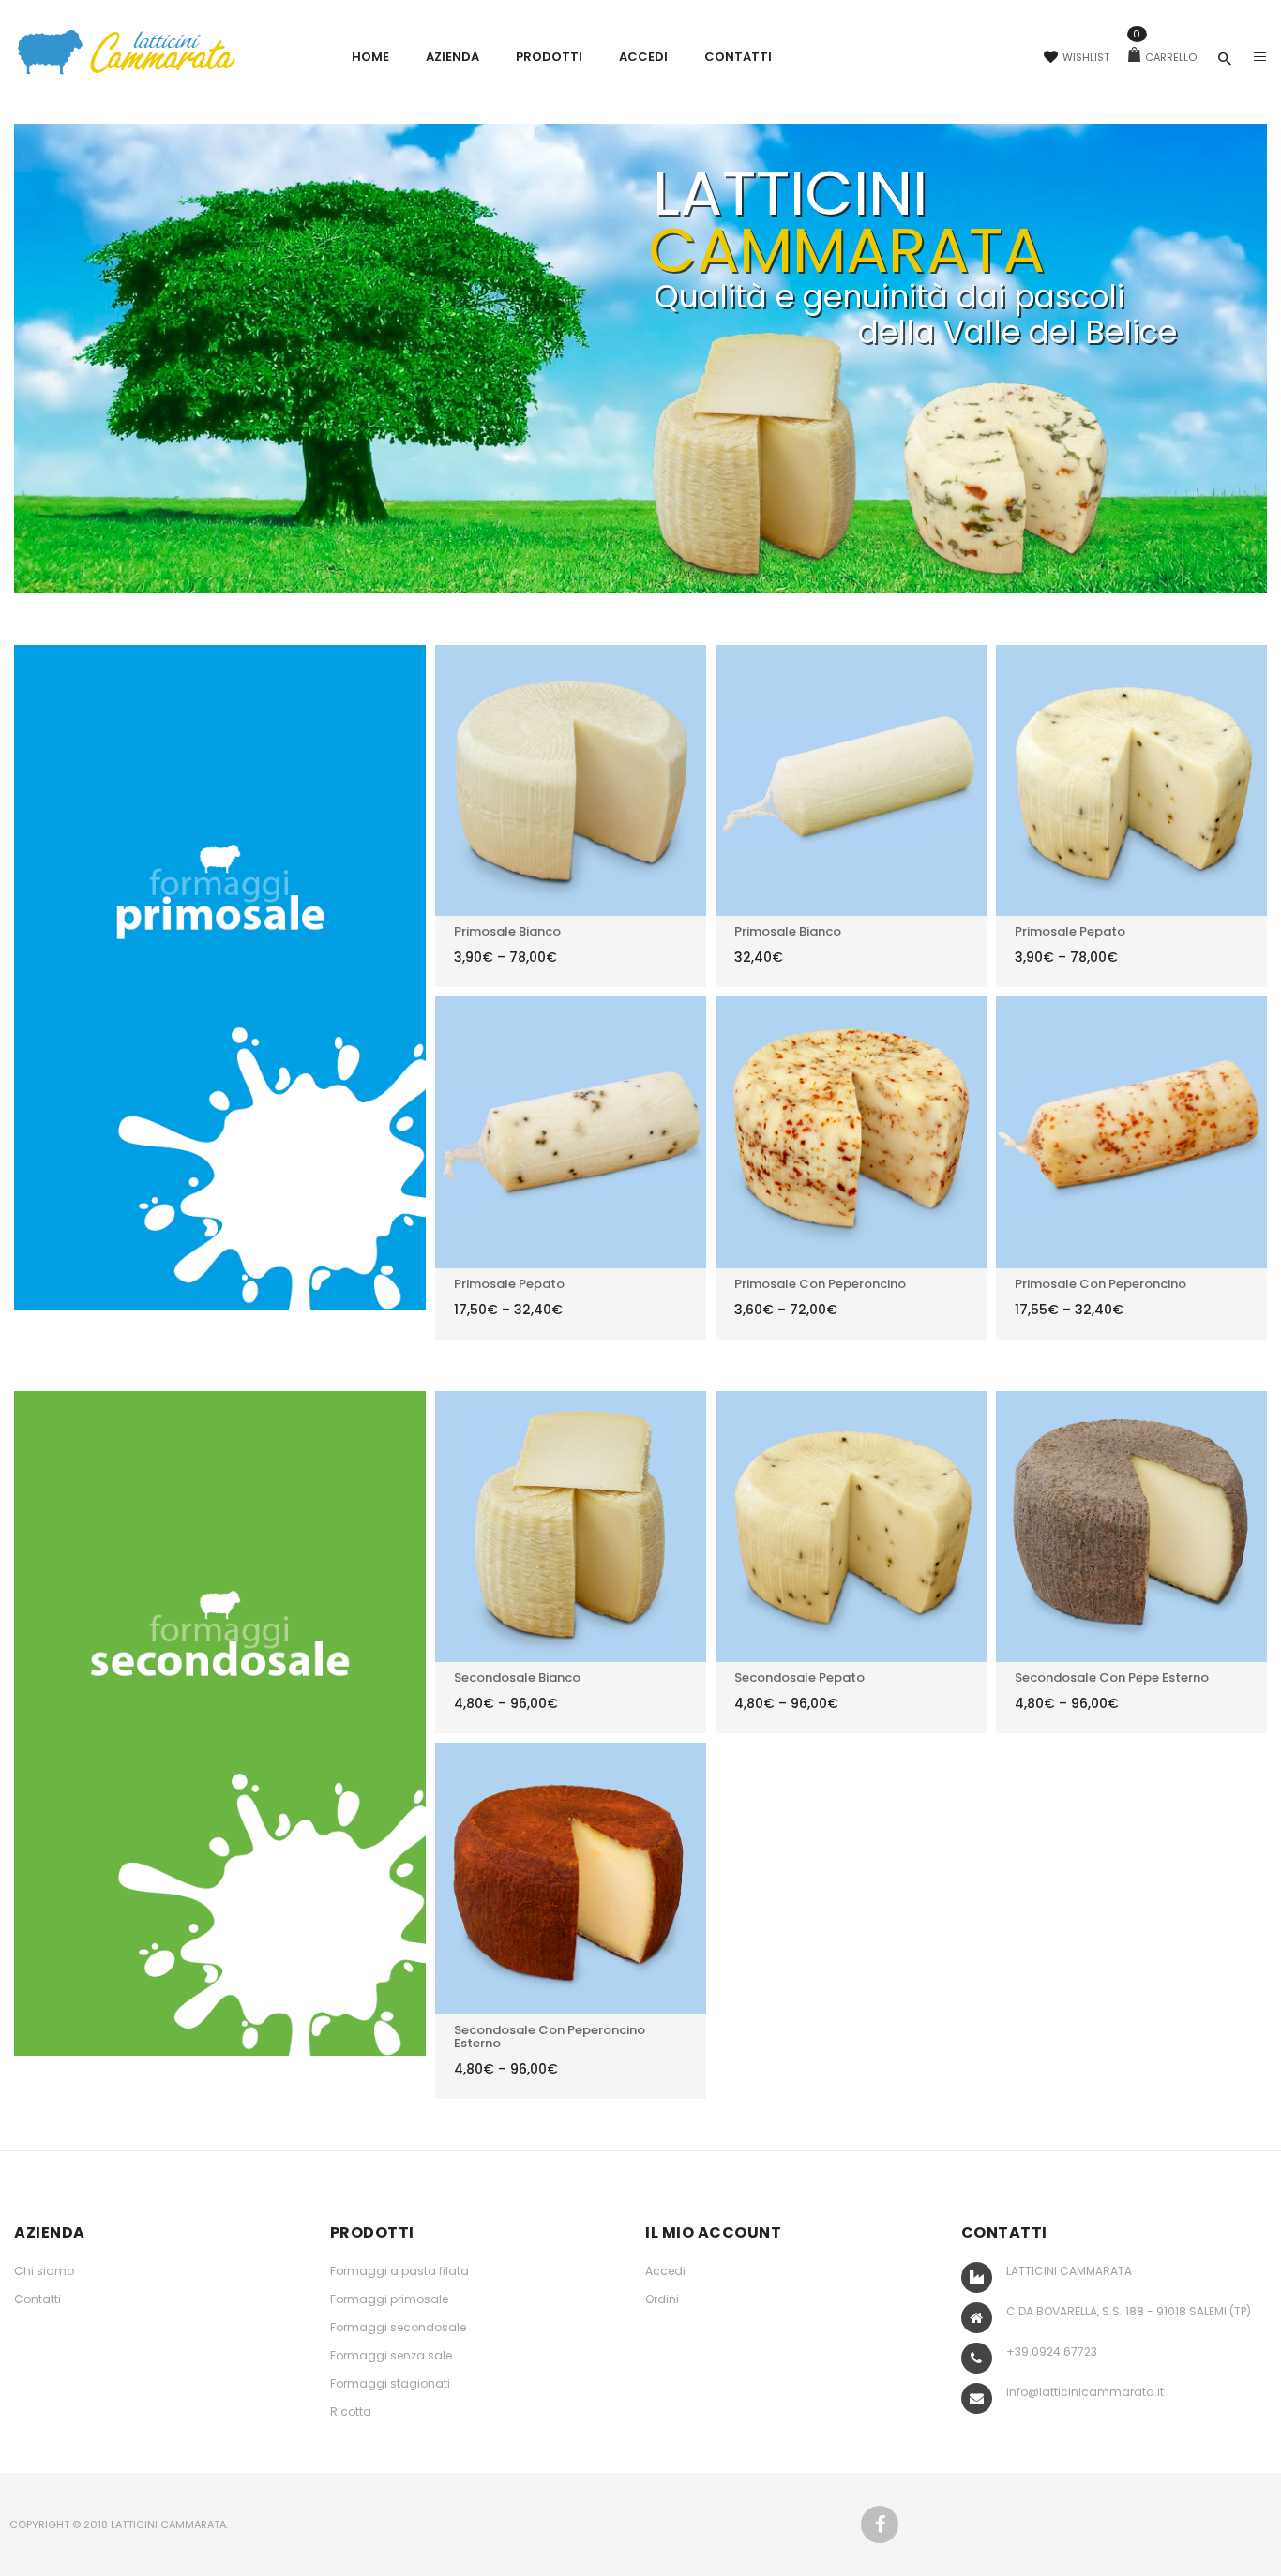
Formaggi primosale (389, 2299)
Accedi (665, 2271)
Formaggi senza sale (391, 2355)
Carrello (1165, 57)
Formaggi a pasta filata (399, 2271)
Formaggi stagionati (390, 2383)
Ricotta (351, 2411)
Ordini (662, 2299)
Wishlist (1086, 57)
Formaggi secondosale (398, 2327)
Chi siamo (44, 2271)
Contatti (38, 2299)
